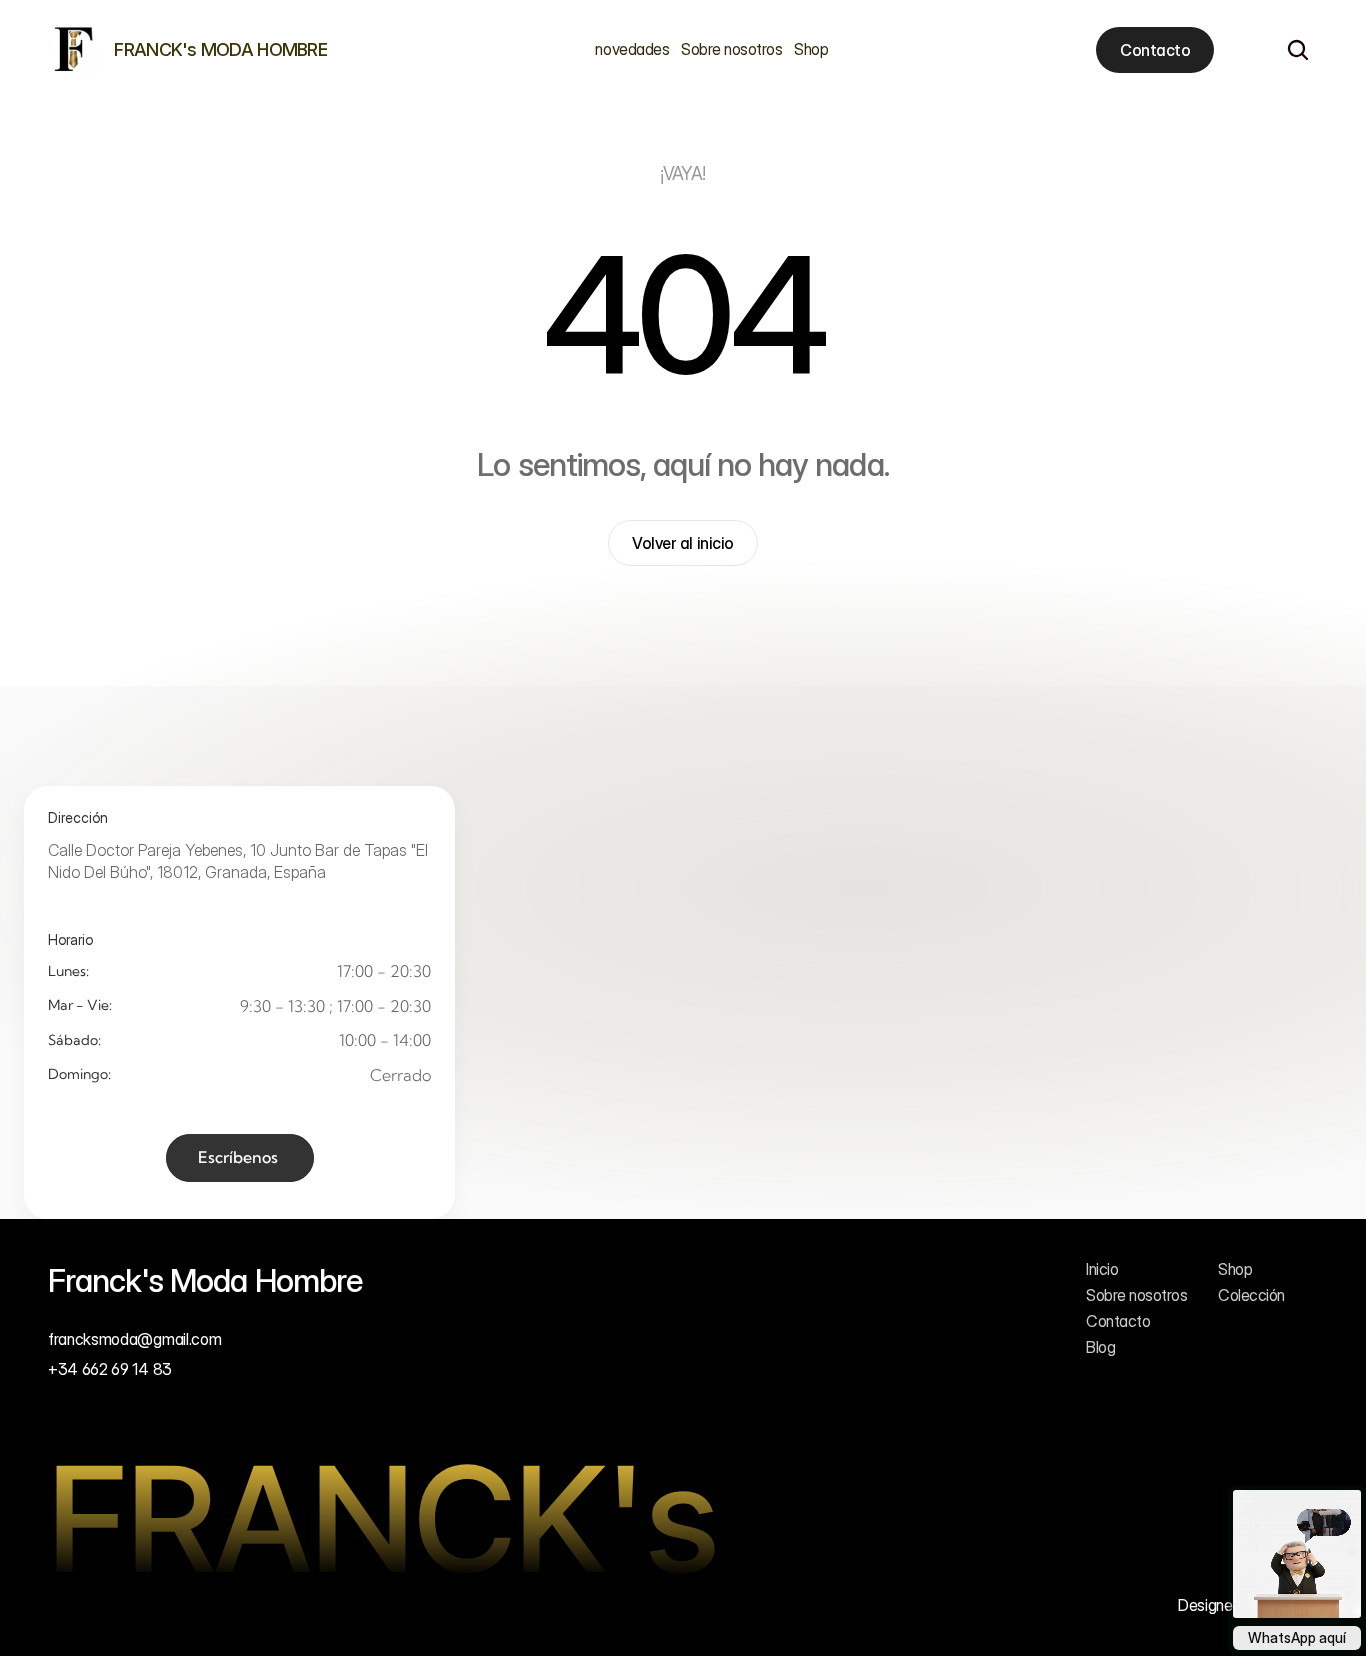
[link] (73, 50)
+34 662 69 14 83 (110, 1370)
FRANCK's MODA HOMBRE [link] (220, 49)
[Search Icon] (1298, 50)
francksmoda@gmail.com (134, 1339)
